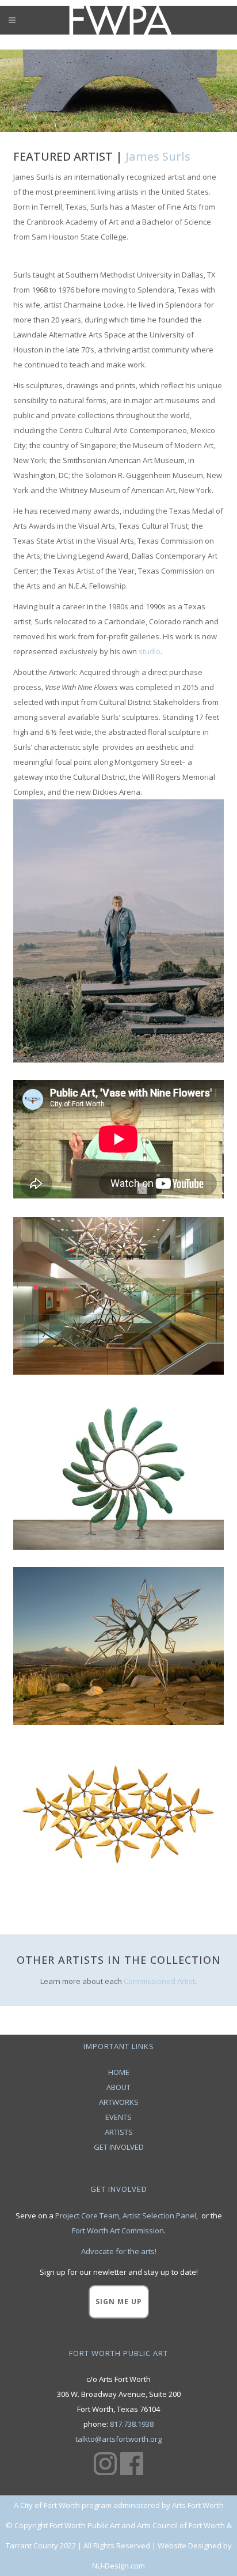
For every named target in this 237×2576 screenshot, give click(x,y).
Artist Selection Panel (159, 2215)
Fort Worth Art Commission (118, 2230)
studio (150, 651)
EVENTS (118, 2117)
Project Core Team (87, 2215)
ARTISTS (119, 2132)
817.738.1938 (132, 2424)
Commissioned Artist (159, 1981)
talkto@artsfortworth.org (118, 2439)
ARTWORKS (119, 2102)
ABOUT (118, 2087)
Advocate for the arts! (119, 2251)
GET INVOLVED (119, 2147)
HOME (119, 2072)
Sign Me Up (119, 2302)
